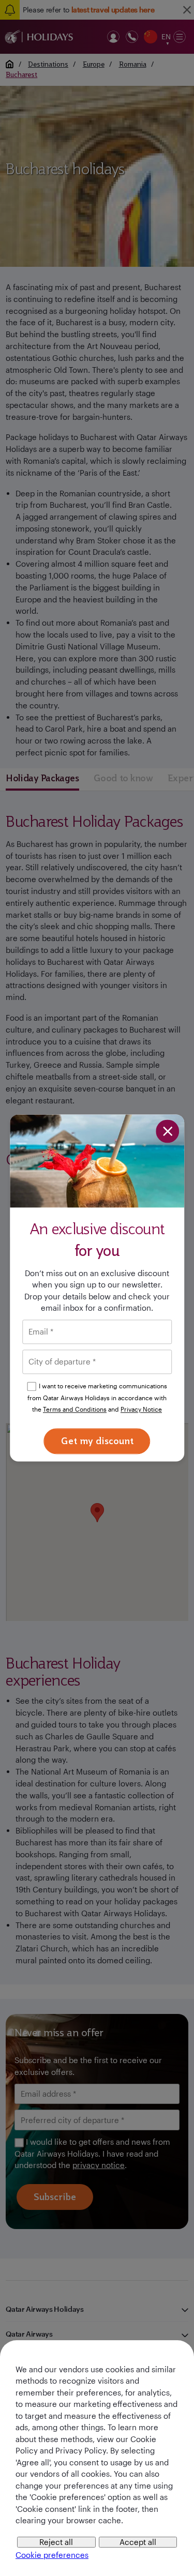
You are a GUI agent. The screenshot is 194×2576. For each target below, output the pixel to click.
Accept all (138, 2542)
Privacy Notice (141, 1410)
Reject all (56, 2542)
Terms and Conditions (75, 1410)
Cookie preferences (52, 2555)
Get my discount (97, 1441)
